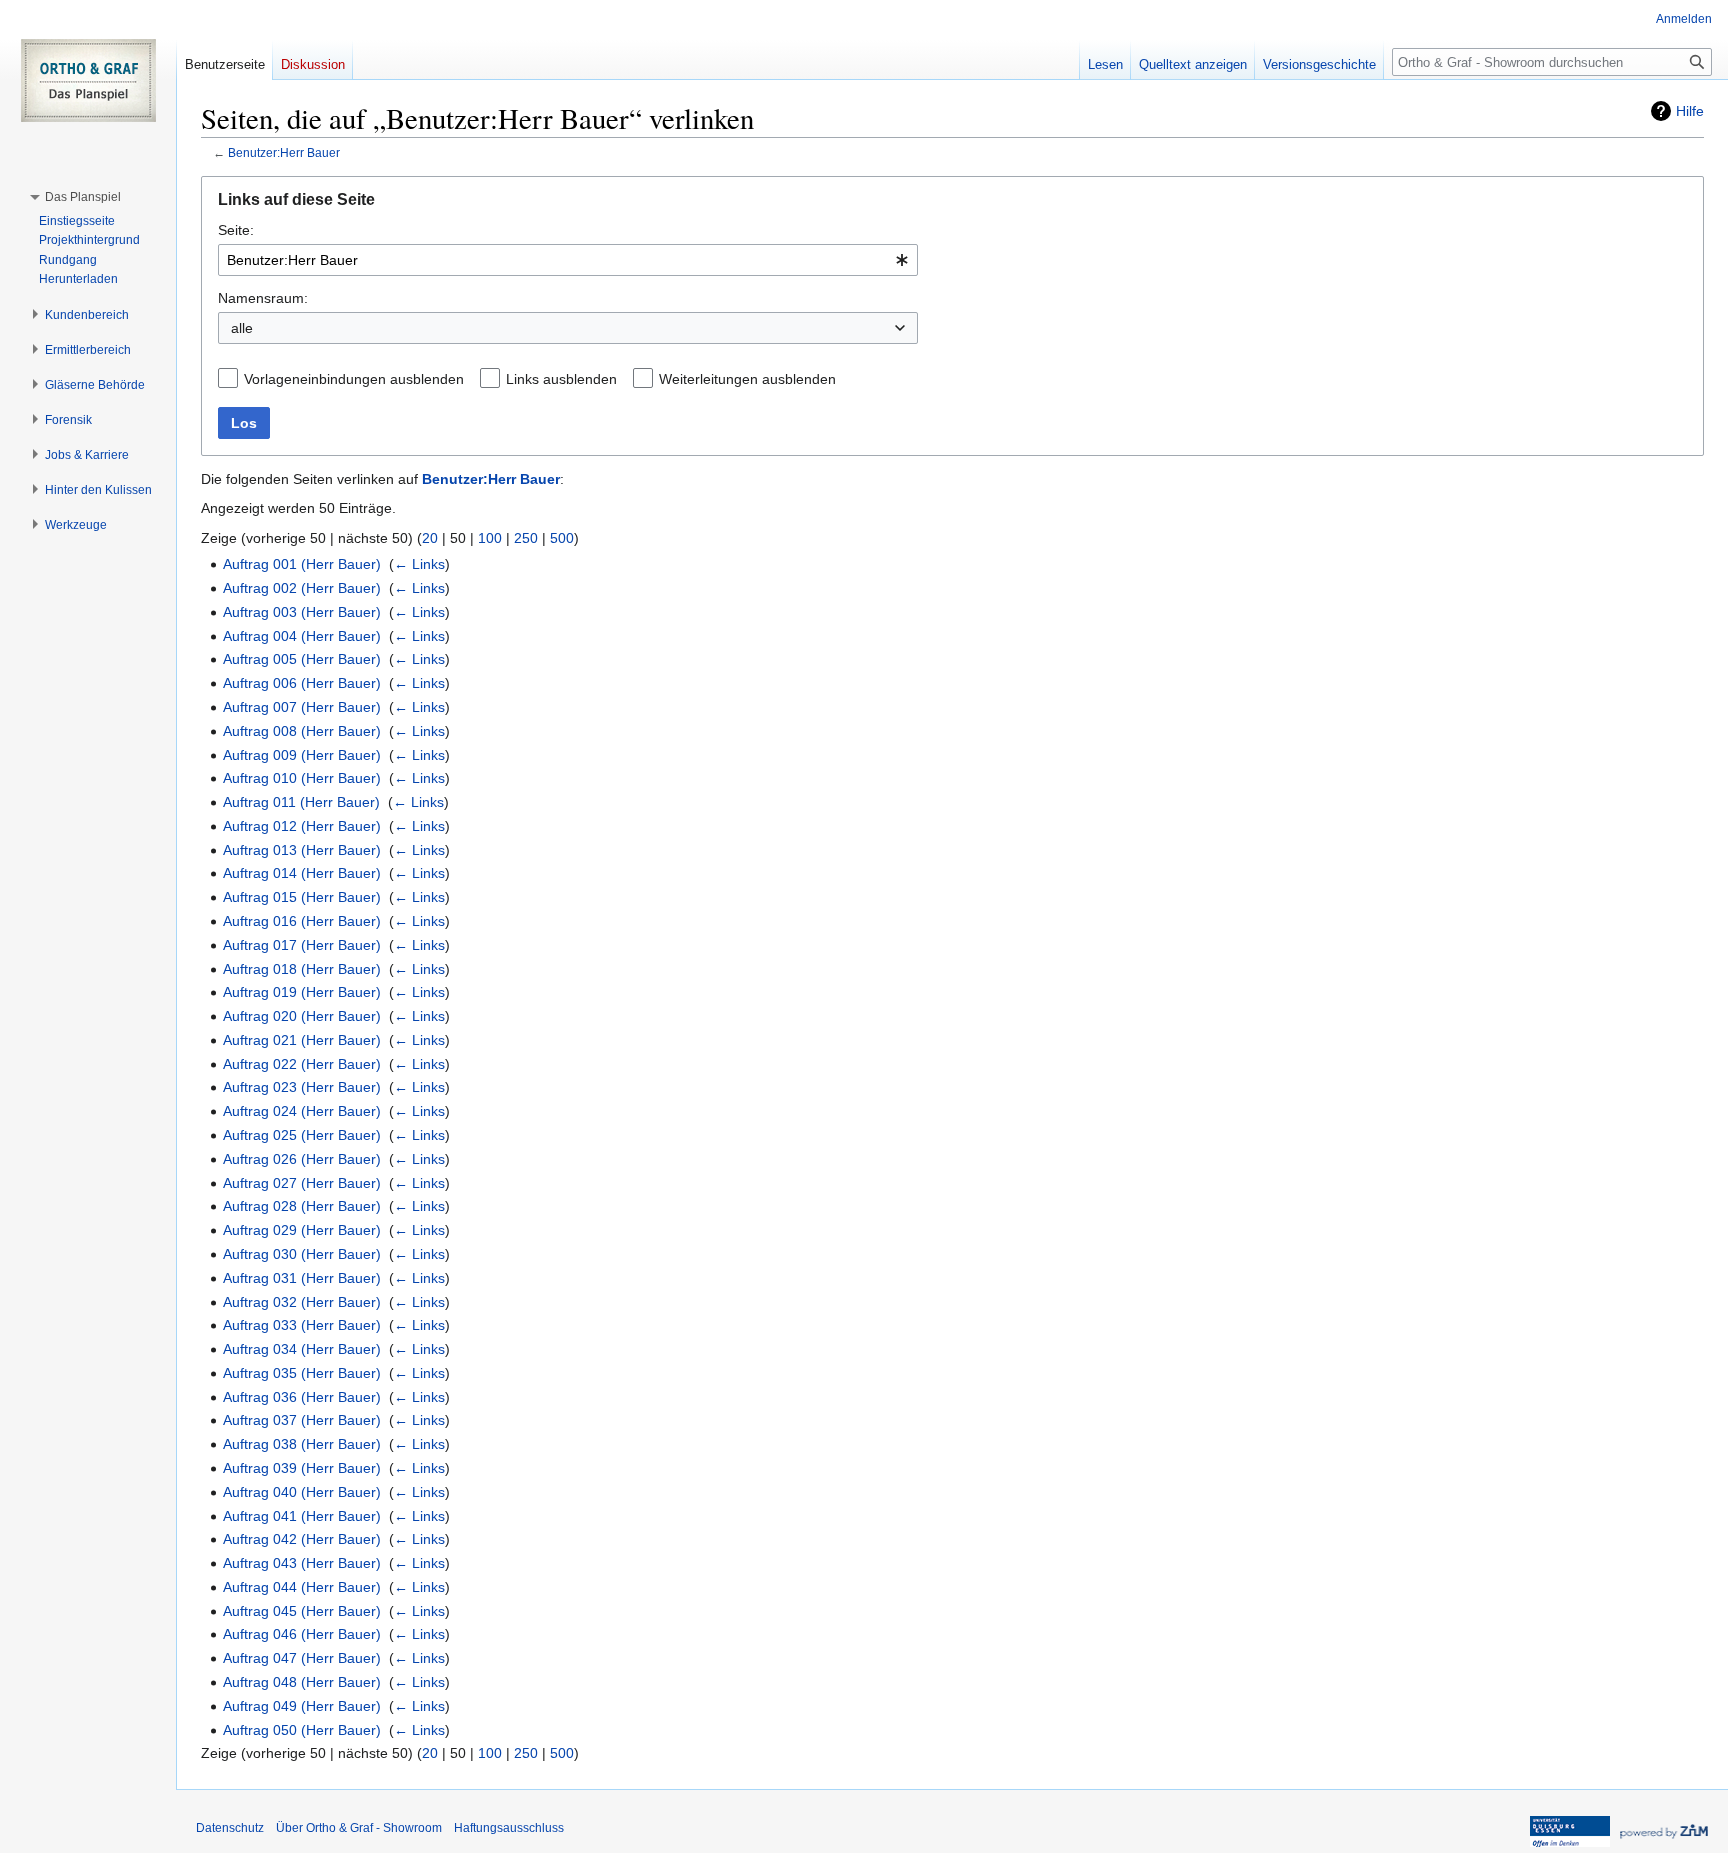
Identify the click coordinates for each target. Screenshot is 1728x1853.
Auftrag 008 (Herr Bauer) (302, 731)
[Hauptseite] (88, 80)
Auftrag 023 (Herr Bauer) (302, 1087)
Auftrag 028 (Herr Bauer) (302, 1206)
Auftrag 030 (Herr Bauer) (302, 1254)
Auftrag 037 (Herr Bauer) (302, 1420)
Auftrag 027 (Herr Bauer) (302, 1183)
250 (526, 538)
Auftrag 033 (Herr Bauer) (302, 1325)
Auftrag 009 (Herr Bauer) (302, 755)
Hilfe (1690, 111)
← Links (419, 564)
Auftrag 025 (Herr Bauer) (302, 1135)
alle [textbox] (242, 328)
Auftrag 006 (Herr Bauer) (302, 683)
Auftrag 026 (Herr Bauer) (302, 1159)
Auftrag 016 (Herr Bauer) (302, 921)
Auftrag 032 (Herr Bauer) (302, 1302)
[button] (83, 197)
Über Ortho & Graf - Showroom (359, 1828)
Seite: (236, 230)
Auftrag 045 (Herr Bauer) (302, 1611)
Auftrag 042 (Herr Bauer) (302, 1539)
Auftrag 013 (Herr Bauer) (302, 850)
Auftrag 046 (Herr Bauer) (302, 1634)
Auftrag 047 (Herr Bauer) (302, 1658)
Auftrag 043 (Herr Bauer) (302, 1563)
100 (490, 538)
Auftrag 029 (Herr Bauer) (302, 1230)
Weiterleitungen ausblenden (747, 379)
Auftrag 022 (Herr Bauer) (302, 1064)
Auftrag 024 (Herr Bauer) (302, 1111)
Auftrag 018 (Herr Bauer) (302, 969)
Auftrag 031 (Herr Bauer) (302, 1278)
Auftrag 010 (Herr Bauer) (302, 778)
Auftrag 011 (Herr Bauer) (301, 802)
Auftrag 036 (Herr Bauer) (302, 1397)
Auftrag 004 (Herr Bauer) (302, 636)
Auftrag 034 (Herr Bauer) (302, 1349)
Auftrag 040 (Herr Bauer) (302, 1492)
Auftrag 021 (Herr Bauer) (302, 1040)
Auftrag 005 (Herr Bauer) (302, 659)
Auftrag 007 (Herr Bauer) (302, 707)
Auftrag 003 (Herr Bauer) (302, 612)
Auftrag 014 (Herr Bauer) (302, 873)
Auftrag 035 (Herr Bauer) (302, 1373)
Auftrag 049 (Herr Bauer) (302, 1706)
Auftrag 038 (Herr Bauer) (302, 1444)
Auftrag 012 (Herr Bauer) (302, 826)
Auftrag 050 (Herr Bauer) (302, 1730)
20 (430, 538)
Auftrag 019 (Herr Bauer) (302, 992)
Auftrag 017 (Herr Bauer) (302, 945)
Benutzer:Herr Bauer (284, 152)
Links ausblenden (561, 379)
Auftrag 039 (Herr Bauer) (302, 1468)
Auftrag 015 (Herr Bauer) (302, 897)
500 (562, 538)
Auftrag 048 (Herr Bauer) (302, 1682)
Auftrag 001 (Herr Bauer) (302, 564)
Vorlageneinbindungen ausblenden (354, 379)
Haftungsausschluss (509, 1828)
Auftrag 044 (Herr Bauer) (302, 1587)
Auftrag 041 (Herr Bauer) (302, 1516)
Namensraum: (263, 298)
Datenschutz (230, 1828)
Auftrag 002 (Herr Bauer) (302, 588)
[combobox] (568, 260)
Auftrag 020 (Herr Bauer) (302, 1016)
